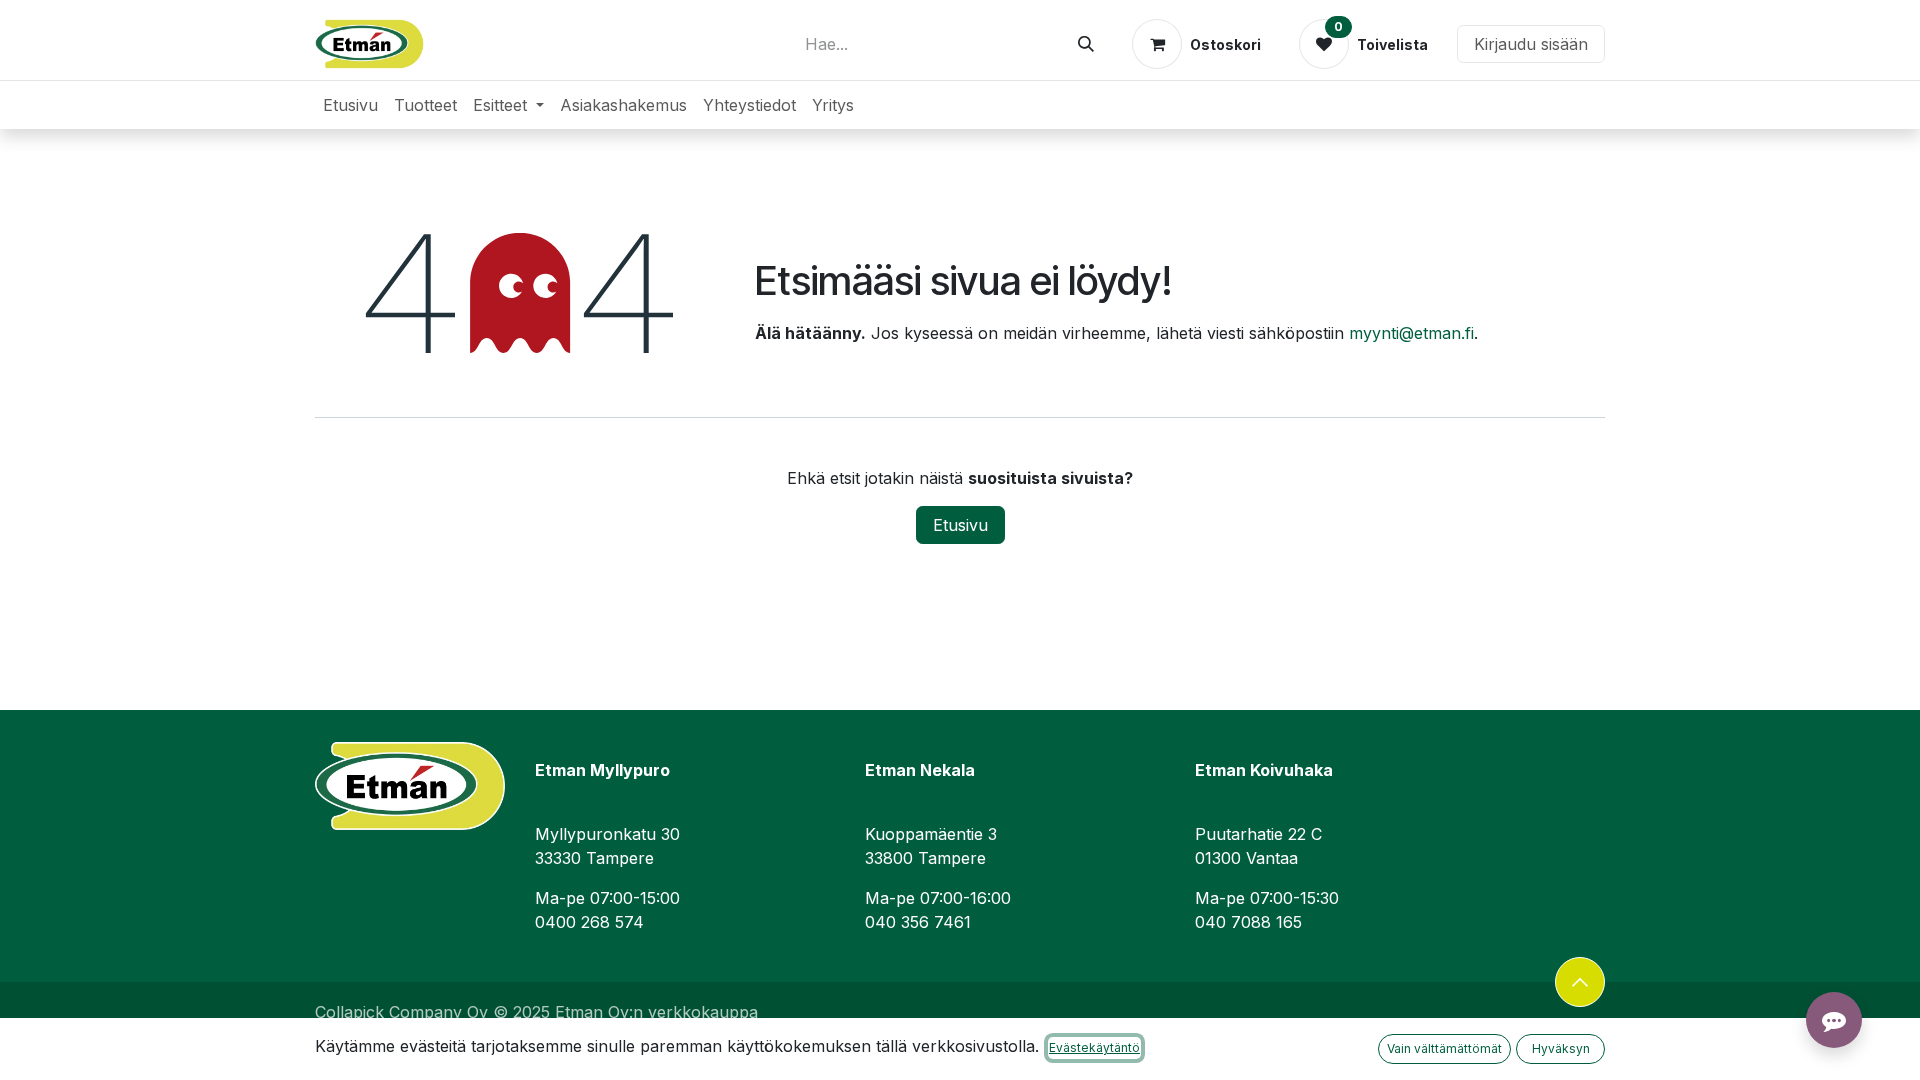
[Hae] (1086, 44)
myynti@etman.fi (1411, 333)
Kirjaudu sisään (1531, 44)
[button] (1580, 982)
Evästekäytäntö (1094, 1047)
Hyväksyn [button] (1561, 1048)
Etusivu (960, 525)
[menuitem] (350, 105)
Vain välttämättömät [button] (1444, 1048)
